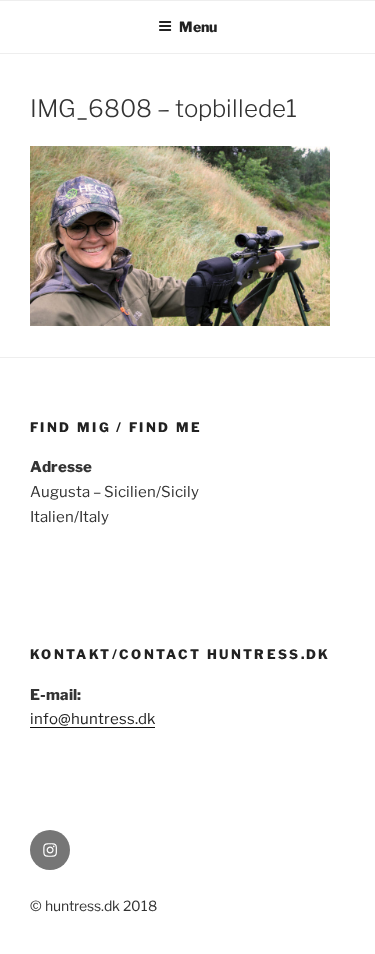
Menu (198, 26)
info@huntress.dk (92, 719)
